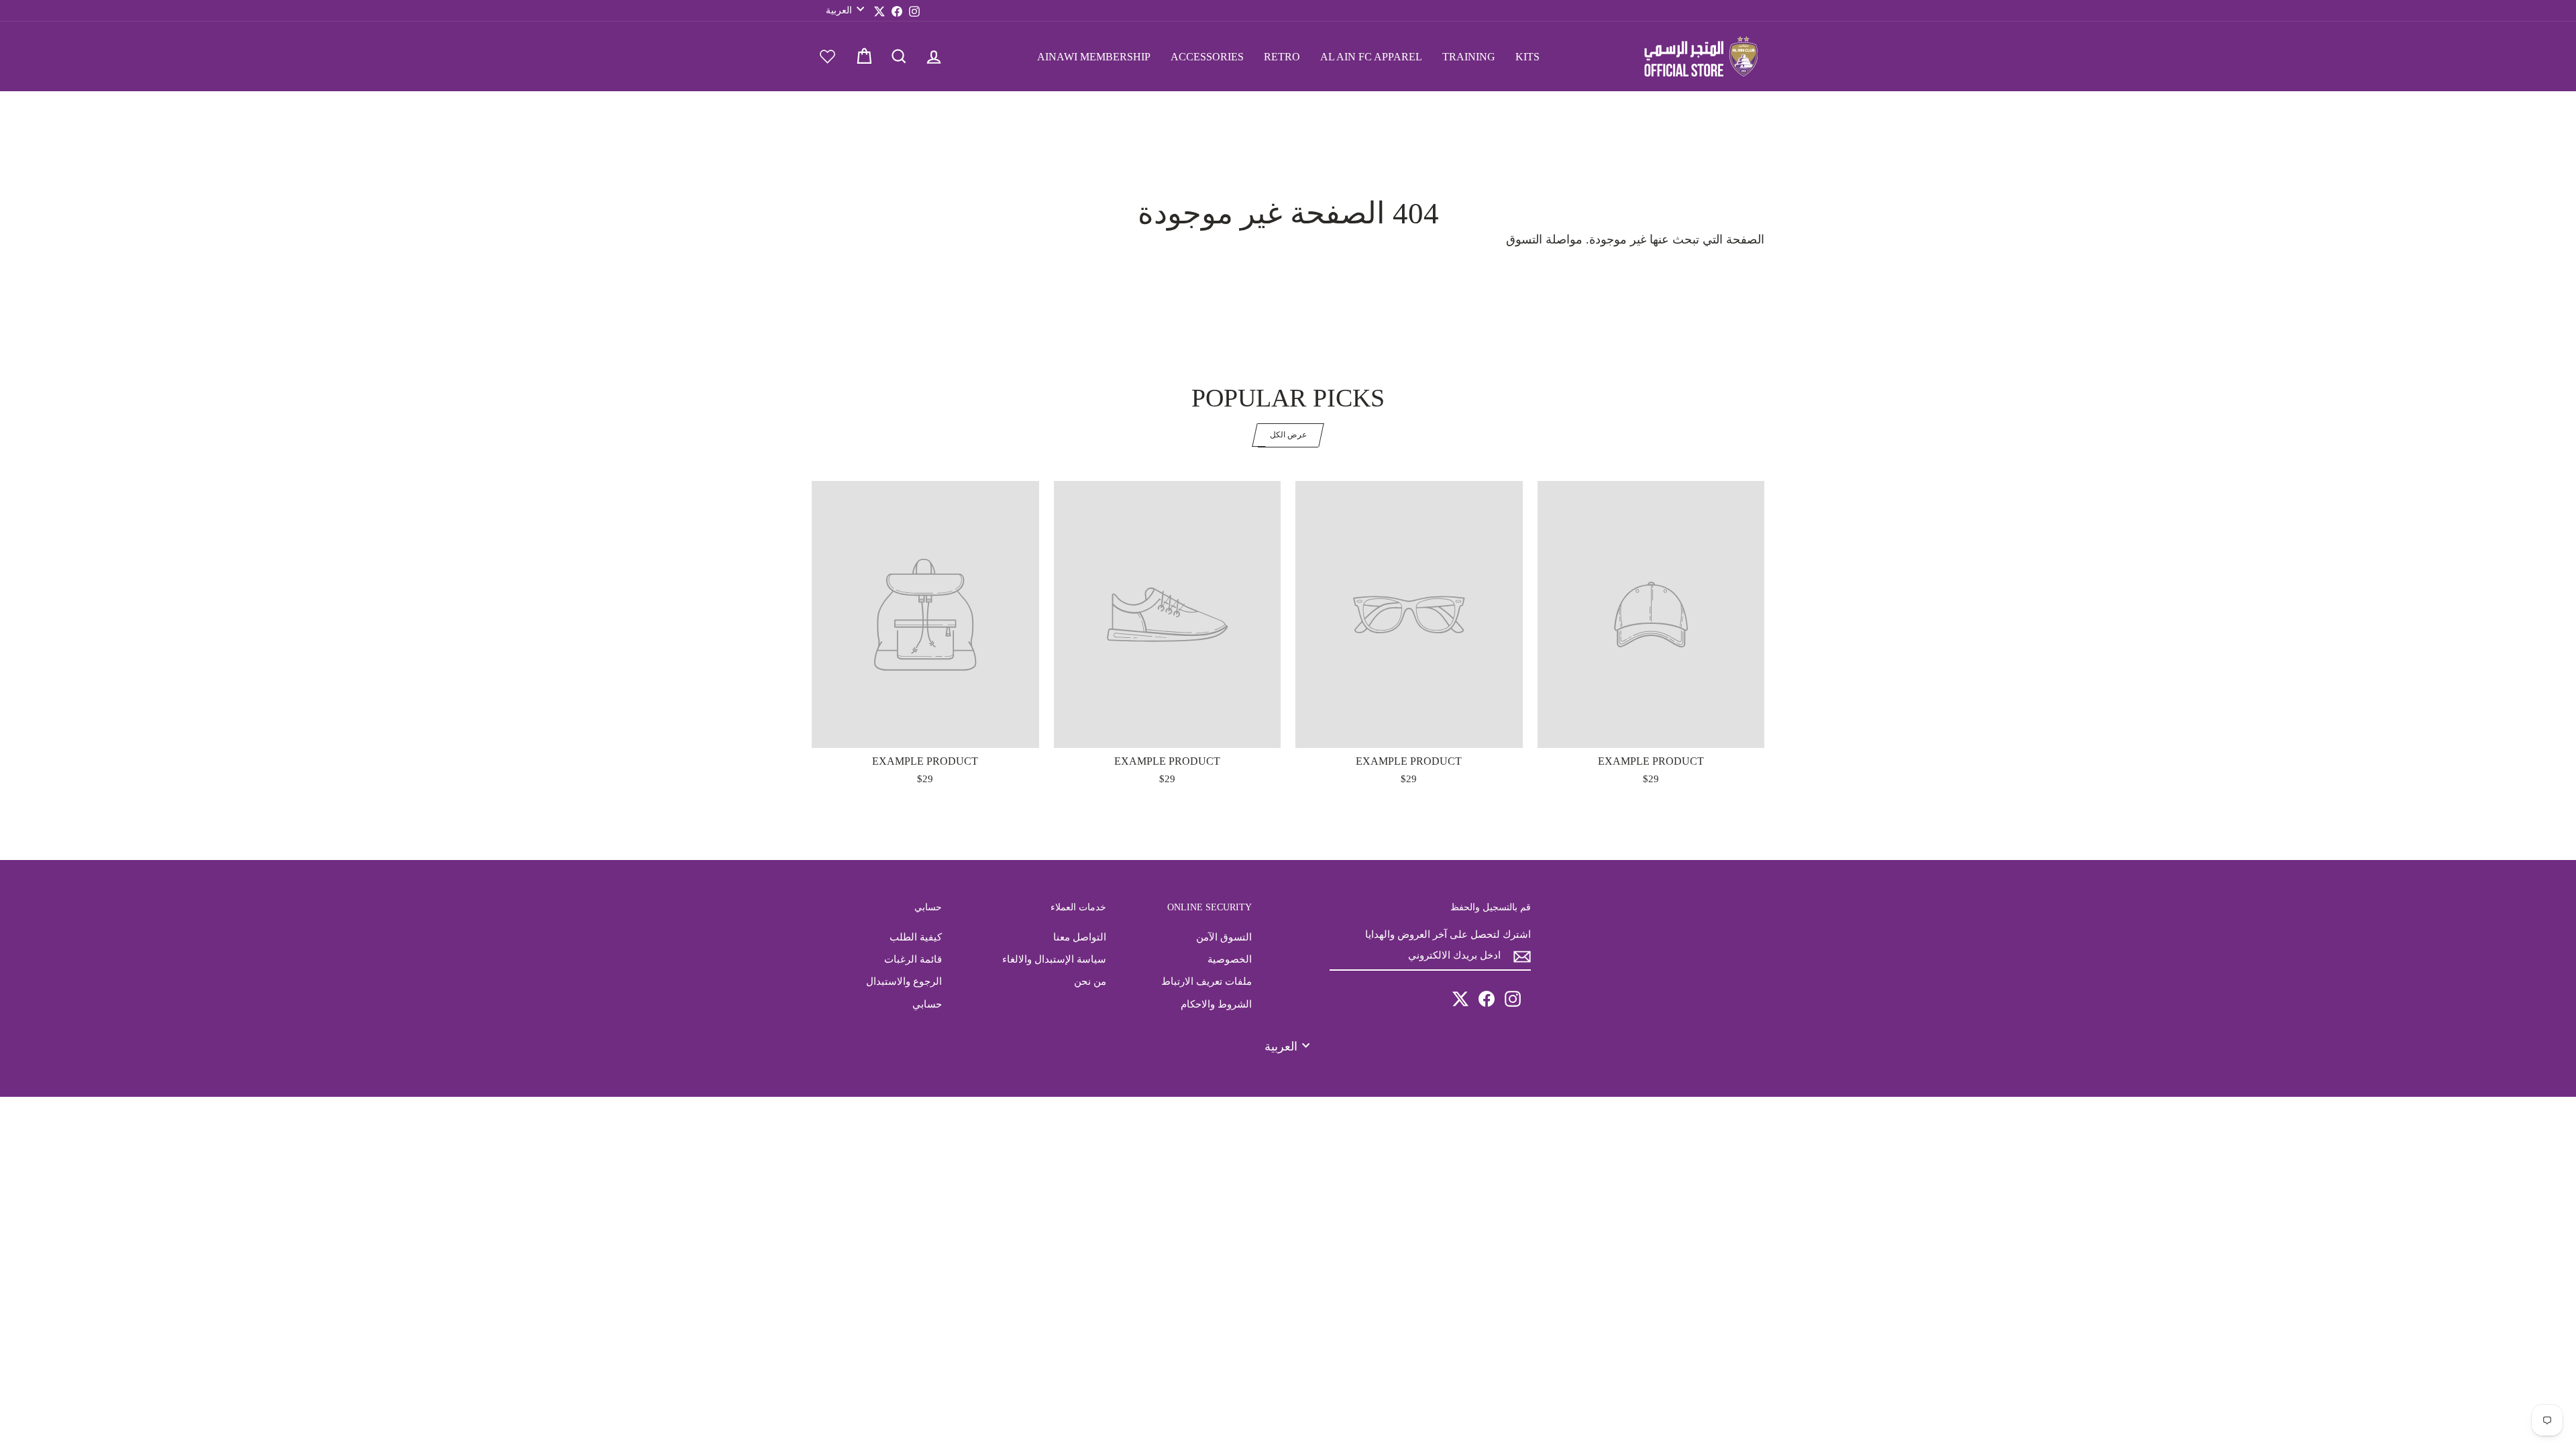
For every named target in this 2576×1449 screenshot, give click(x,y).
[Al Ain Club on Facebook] (1487, 999)
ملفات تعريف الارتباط (1206, 981)
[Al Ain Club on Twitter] (1460, 999)
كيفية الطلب (916, 937)
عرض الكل (1288, 435)
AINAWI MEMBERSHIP (1094, 57)
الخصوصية (1230, 959)
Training (1469, 57)
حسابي (927, 1004)
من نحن (1090, 981)
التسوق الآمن (1224, 937)
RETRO (1282, 57)
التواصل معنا (1080, 937)
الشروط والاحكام (1216, 1004)
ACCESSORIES (1207, 57)
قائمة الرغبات (913, 959)
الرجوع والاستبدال (904, 981)
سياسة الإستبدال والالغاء (1054, 959)
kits (1527, 57)
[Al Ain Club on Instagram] (1513, 999)
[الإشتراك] (1522, 956)
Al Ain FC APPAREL (1371, 57)
